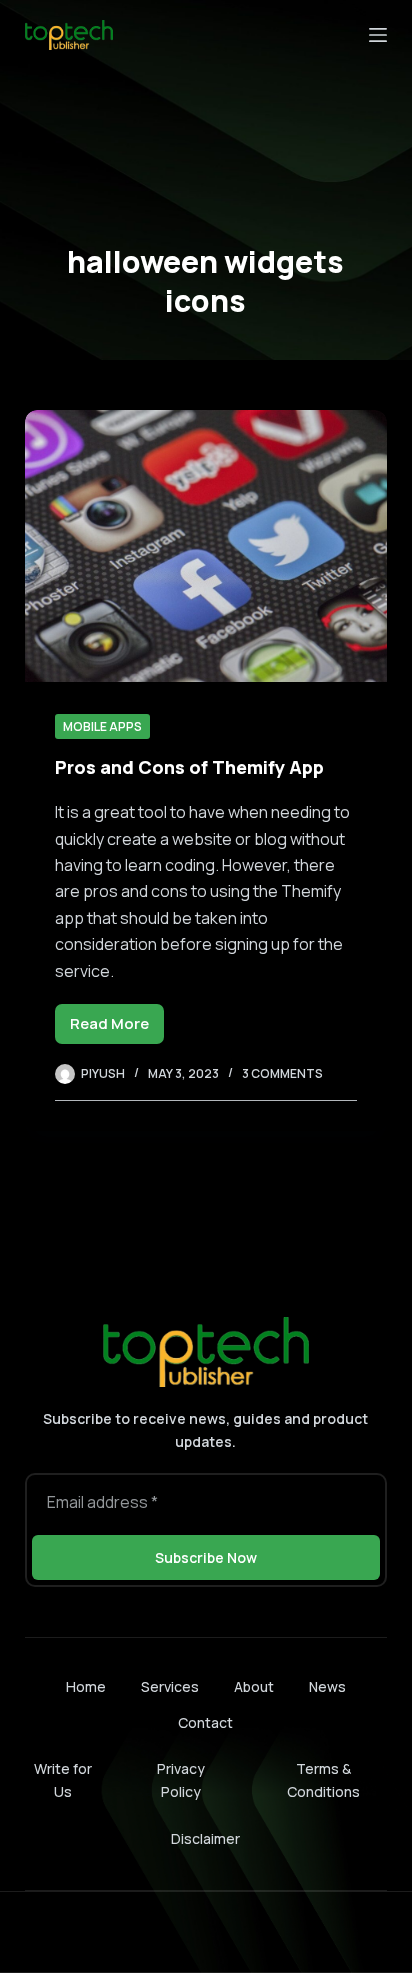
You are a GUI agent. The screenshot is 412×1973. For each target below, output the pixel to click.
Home (86, 1687)
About (254, 1687)
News (327, 1687)
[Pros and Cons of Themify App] (206, 546)
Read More (117, 1028)
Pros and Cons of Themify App (189, 767)
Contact (205, 1723)
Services (170, 1687)
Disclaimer (205, 1838)
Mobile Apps (102, 726)
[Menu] (378, 35)
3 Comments (282, 1073)
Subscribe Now (206, 1557)
